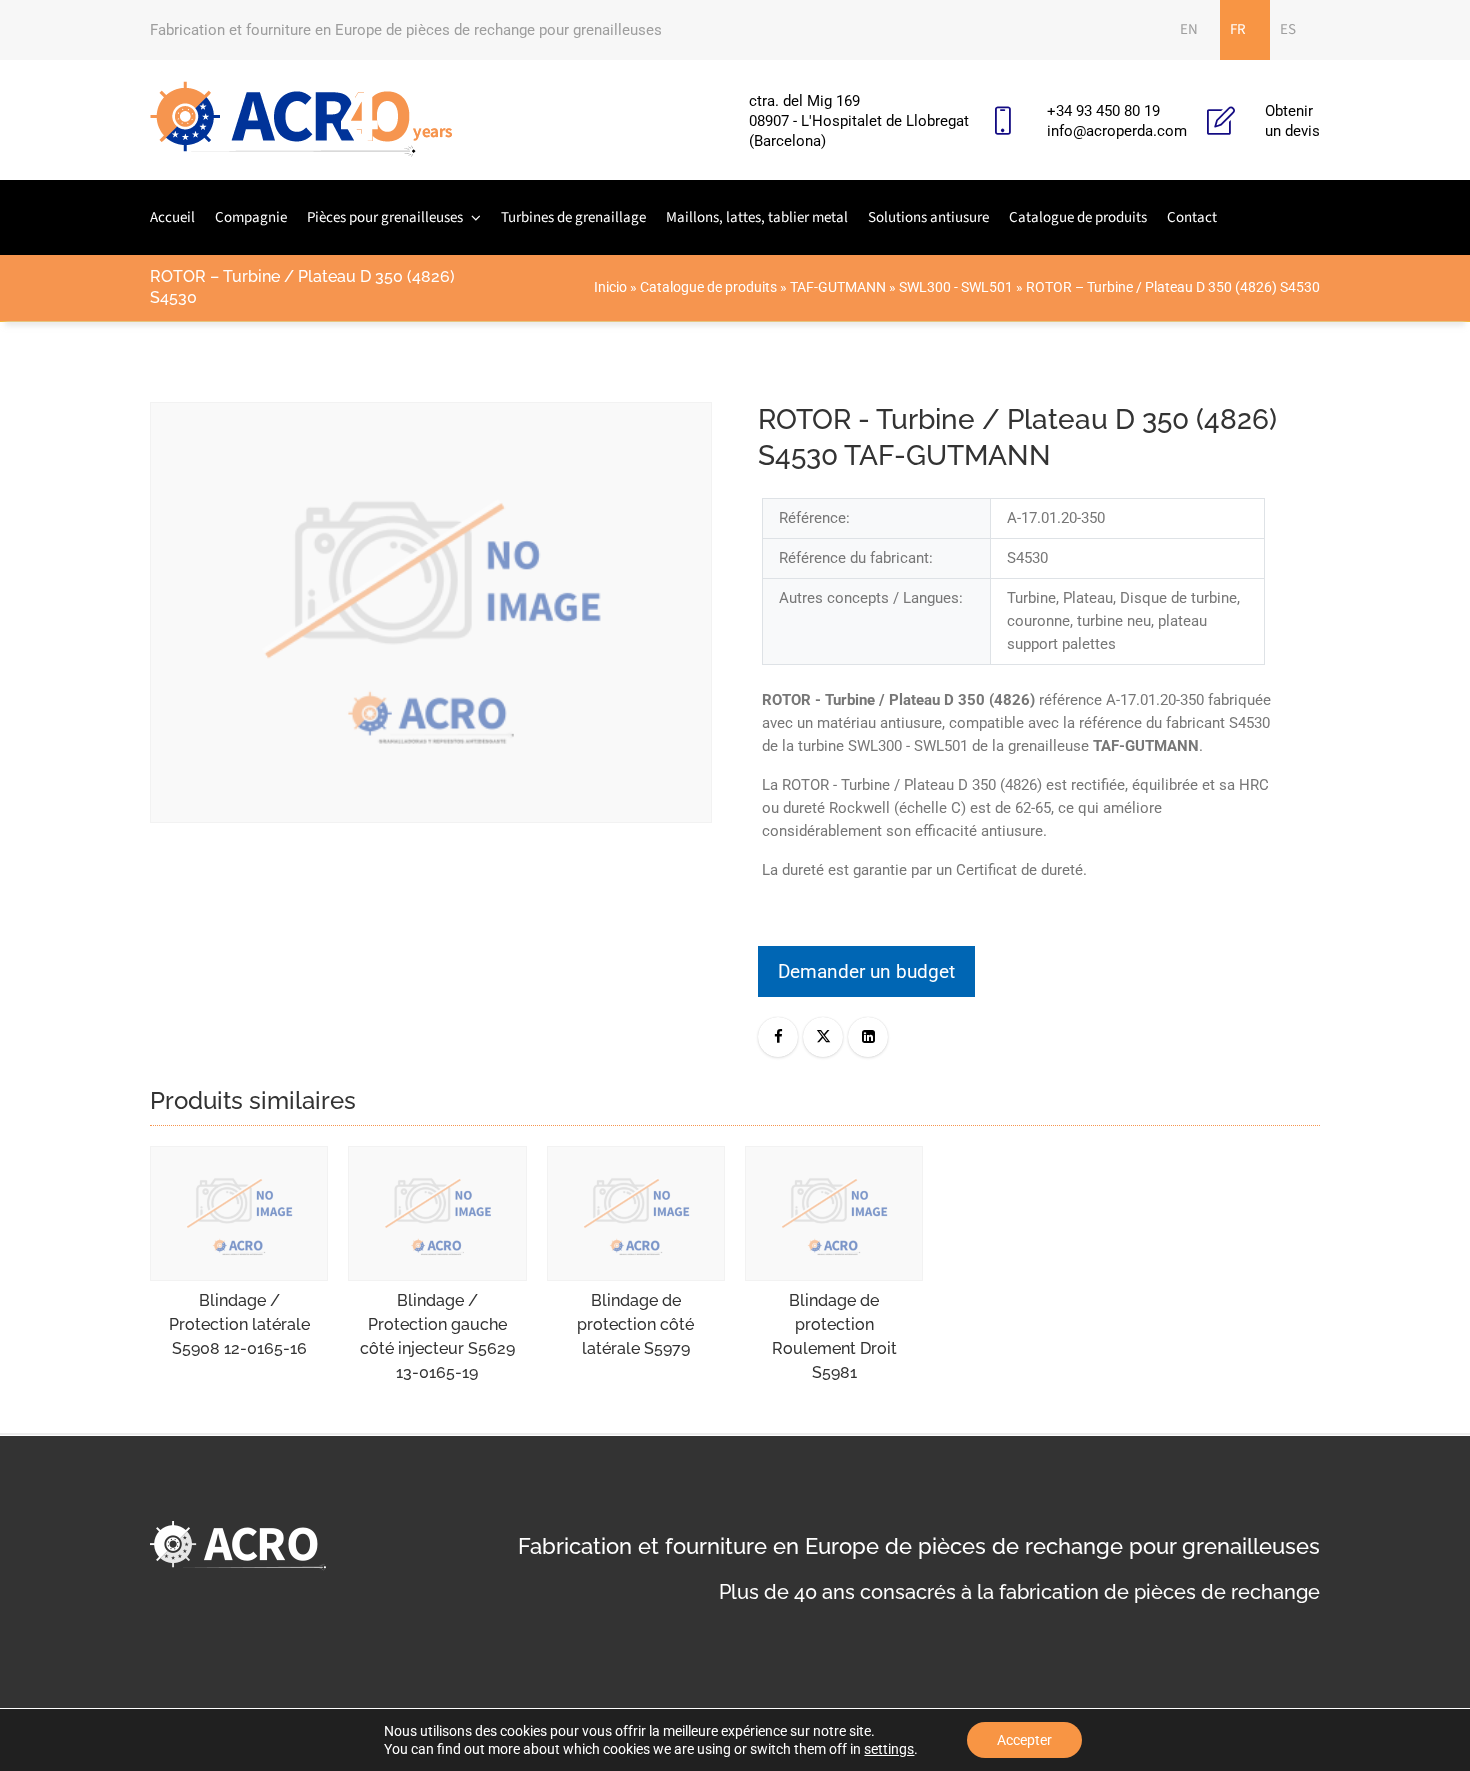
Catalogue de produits (1078, 217)
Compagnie (251, 217)
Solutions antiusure (928, 217)
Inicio (610, 287)
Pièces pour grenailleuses (385, 217)
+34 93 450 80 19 (1103, 111)
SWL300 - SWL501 (956, 287)
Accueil (172, 217)
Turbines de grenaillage (573, 217)
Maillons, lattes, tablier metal (757, 217)
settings (889, 1749)
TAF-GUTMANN (838, 287)
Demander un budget (866, 971)
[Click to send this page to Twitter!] (823, 1037)
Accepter (1024, 1740)
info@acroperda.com (1117, 131)
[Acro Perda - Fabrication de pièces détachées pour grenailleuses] (301, 120)
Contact (1192, 217)
